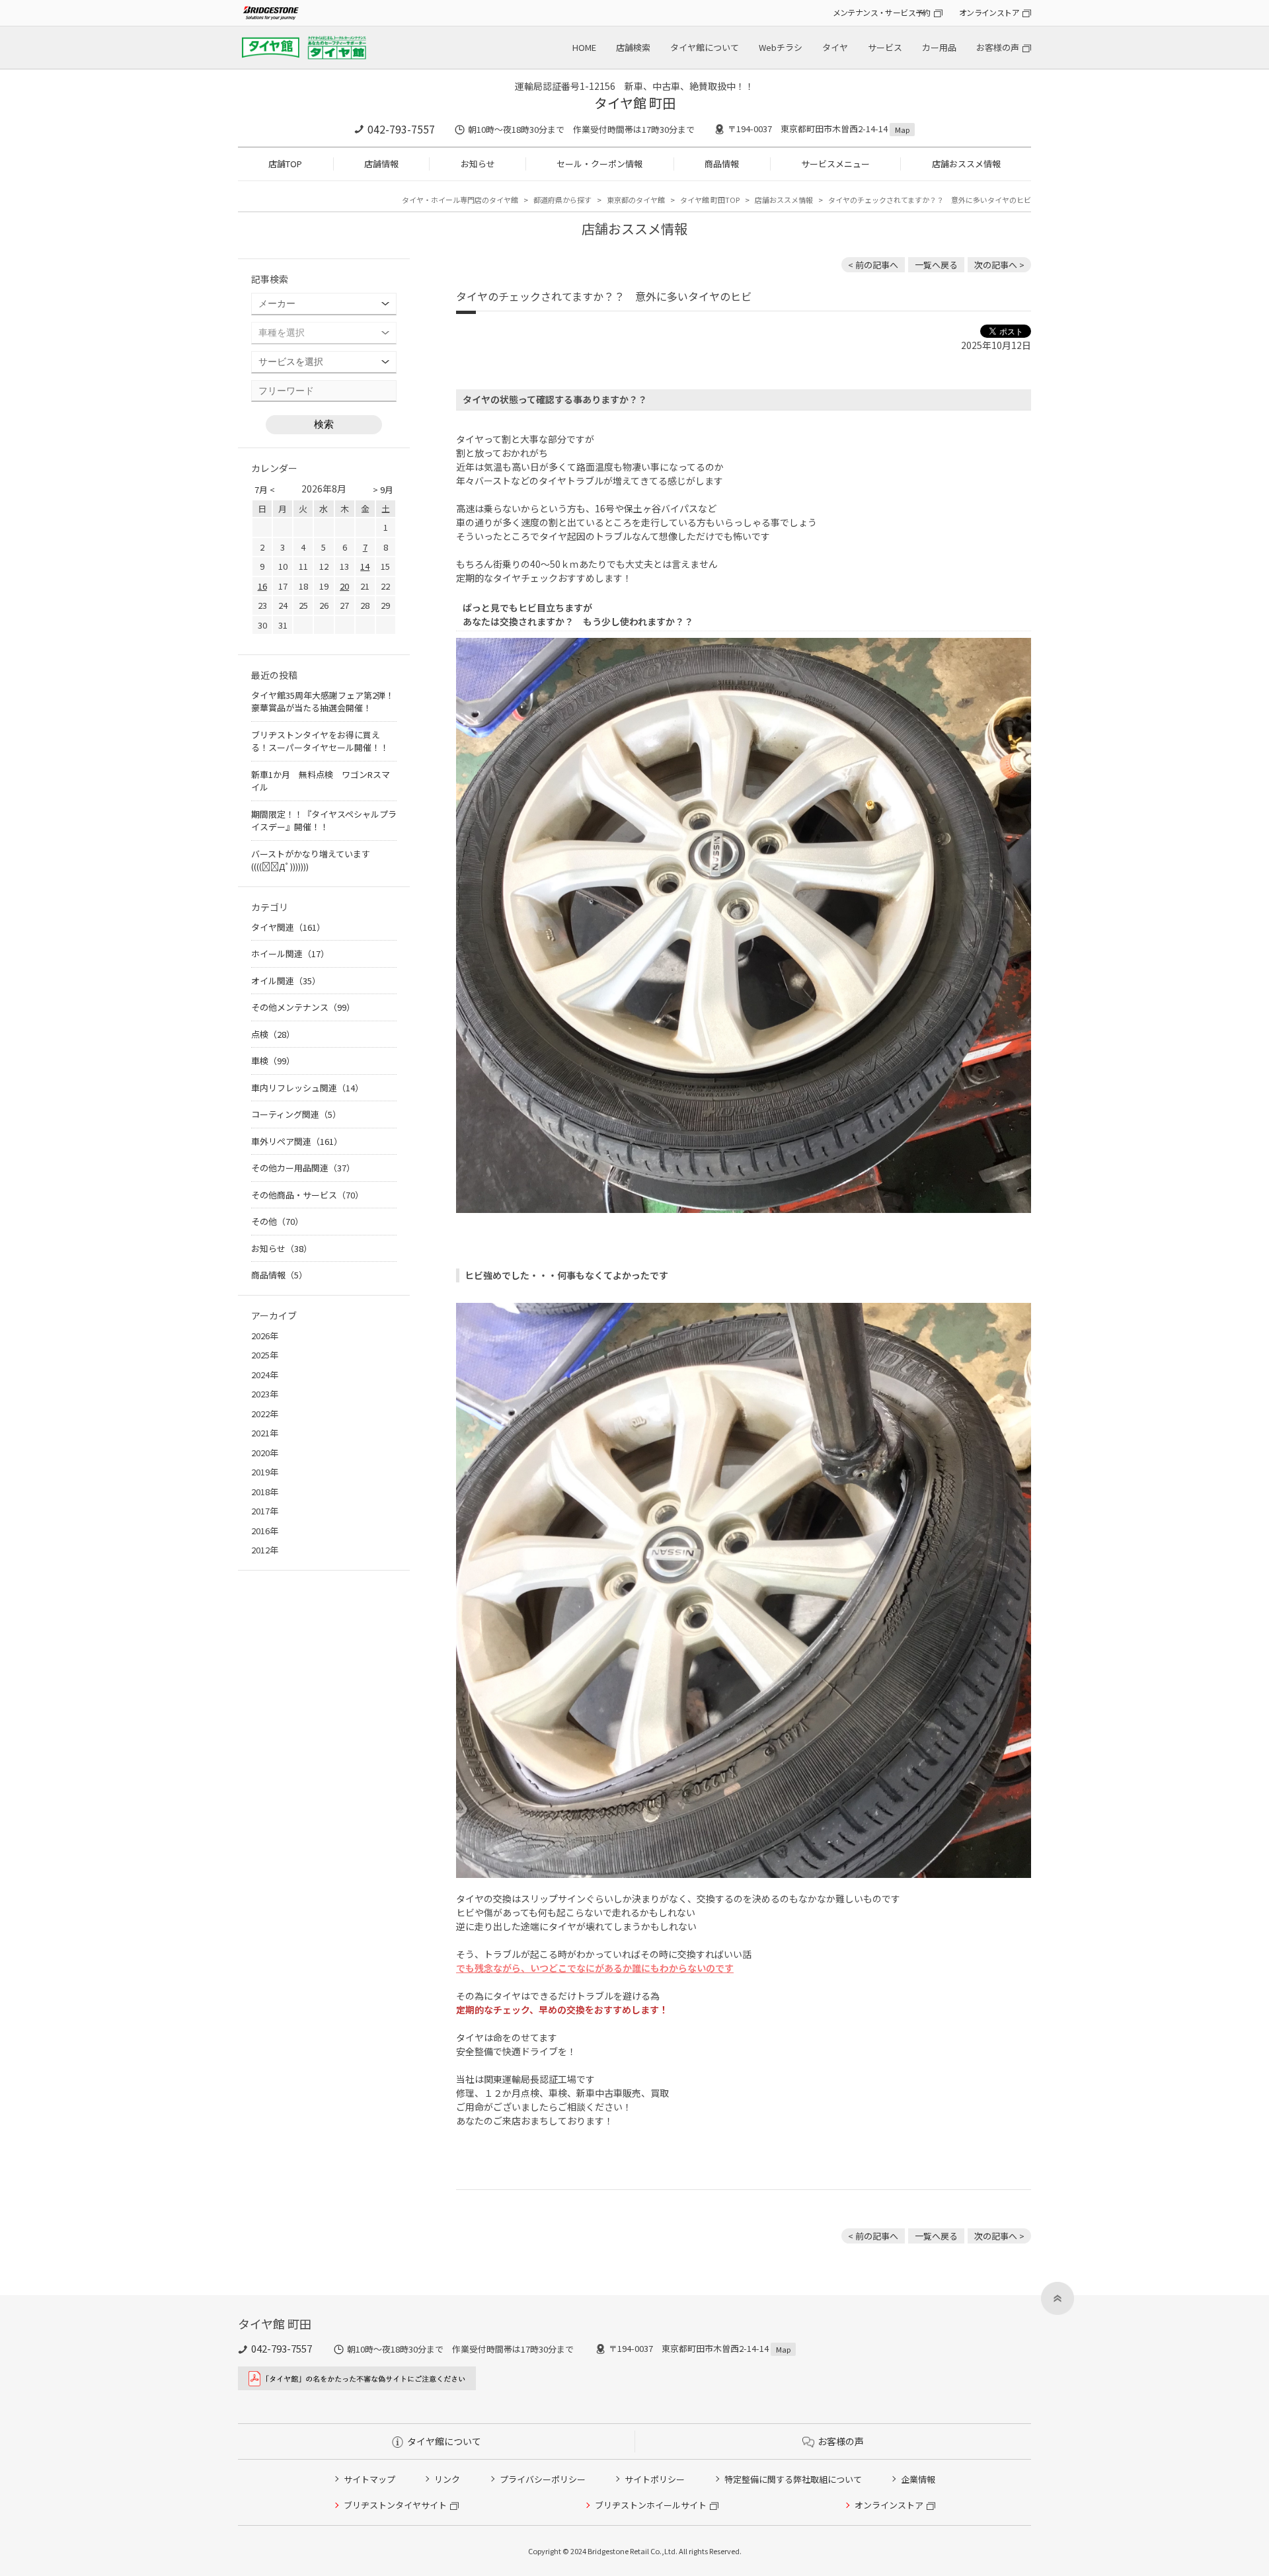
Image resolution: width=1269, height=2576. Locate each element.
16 (262, 586)
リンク (447, 2479)
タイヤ (835, 47)
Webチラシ (781, 47)
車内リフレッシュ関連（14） (307, 1088)
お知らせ (478, 164)
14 (365, 566)
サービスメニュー (835, 164)
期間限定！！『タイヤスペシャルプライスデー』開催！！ (324, 821)
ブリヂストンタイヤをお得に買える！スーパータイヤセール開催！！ (320, 741)
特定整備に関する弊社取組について (793, 2479)
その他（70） (277, 1221)
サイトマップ (369, 2479)
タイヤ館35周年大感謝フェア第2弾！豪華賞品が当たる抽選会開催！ (323, 702)
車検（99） (273, 1061)
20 (344, 586)
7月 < (265, 489)
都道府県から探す (562, 200)
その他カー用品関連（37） (303, 1168)
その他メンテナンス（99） (303, 1007)
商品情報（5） (279, 1275)
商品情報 (722, 164)
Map (902, 130)
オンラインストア (989, 12)
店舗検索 (633, 47)
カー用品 (939, 47)
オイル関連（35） (286, 981)
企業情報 (918, 2479)
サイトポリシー (655, 2479)
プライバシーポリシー (543, 2479)
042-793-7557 (401, 129)
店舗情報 (381, 164)
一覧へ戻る (936, 265)
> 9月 (383, 489)
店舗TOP (285, 164)
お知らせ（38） (282, 1248)
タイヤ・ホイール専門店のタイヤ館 (460, 200)
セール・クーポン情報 (599, 164)
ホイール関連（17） (290, 954)
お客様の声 (998, 47)
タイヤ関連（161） (288, 927)
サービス (885, 47)
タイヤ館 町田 (635, 103)
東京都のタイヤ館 (636, 200)
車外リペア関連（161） (297, 1141)
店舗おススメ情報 (966, 164)
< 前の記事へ (873, 265)
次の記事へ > (999, 265)
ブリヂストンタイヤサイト (395, 2505)
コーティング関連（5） (296, 1114)
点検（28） (273, 1034)
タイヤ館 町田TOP (710, 200)
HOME (584, 47)
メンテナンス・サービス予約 (882, 12)
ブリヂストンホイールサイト (651, 2505)
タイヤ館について (705, 47)
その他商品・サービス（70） (307, 1195)
